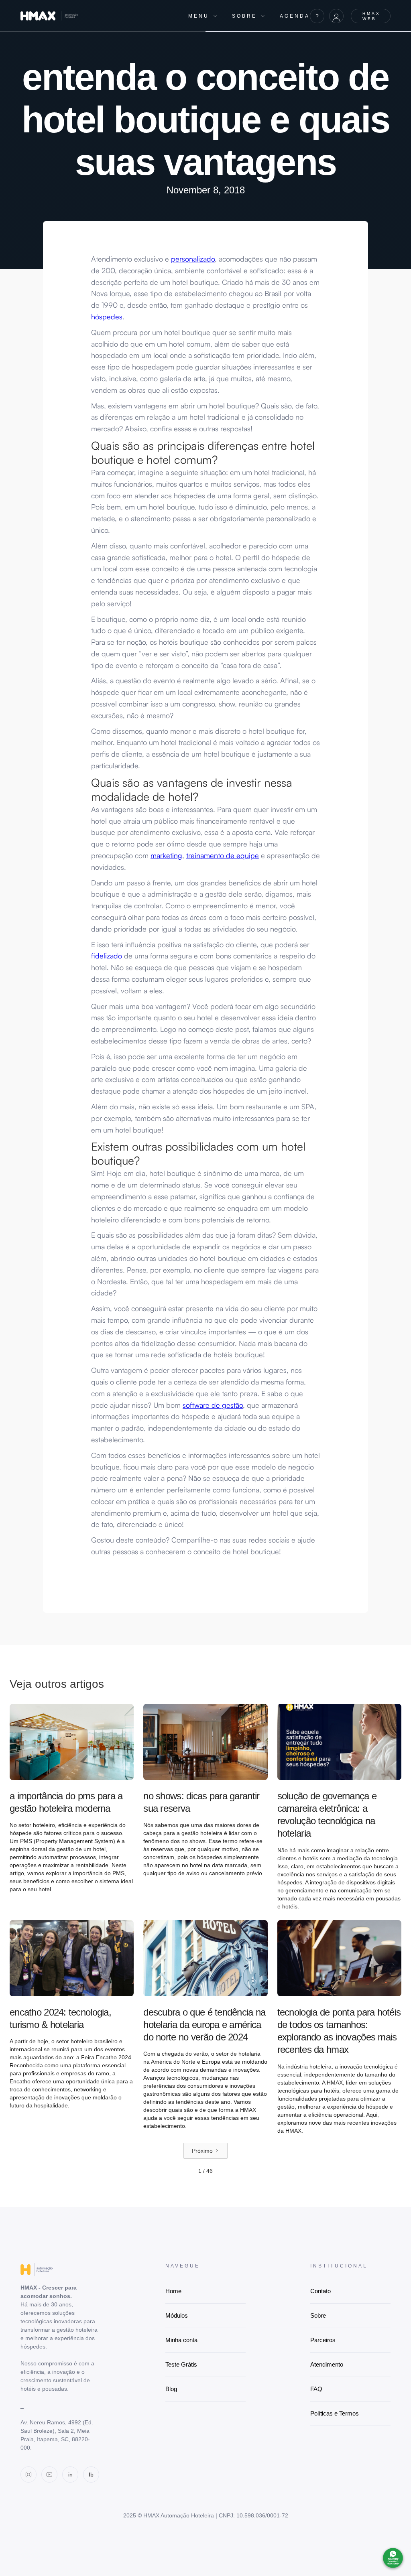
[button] (203, 16)
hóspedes (107, 317)
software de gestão (213, 1405)
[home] (92, 16)
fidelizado (107, 956)
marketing (166, 855)
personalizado (193, 259)
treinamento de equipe (223, 855)
